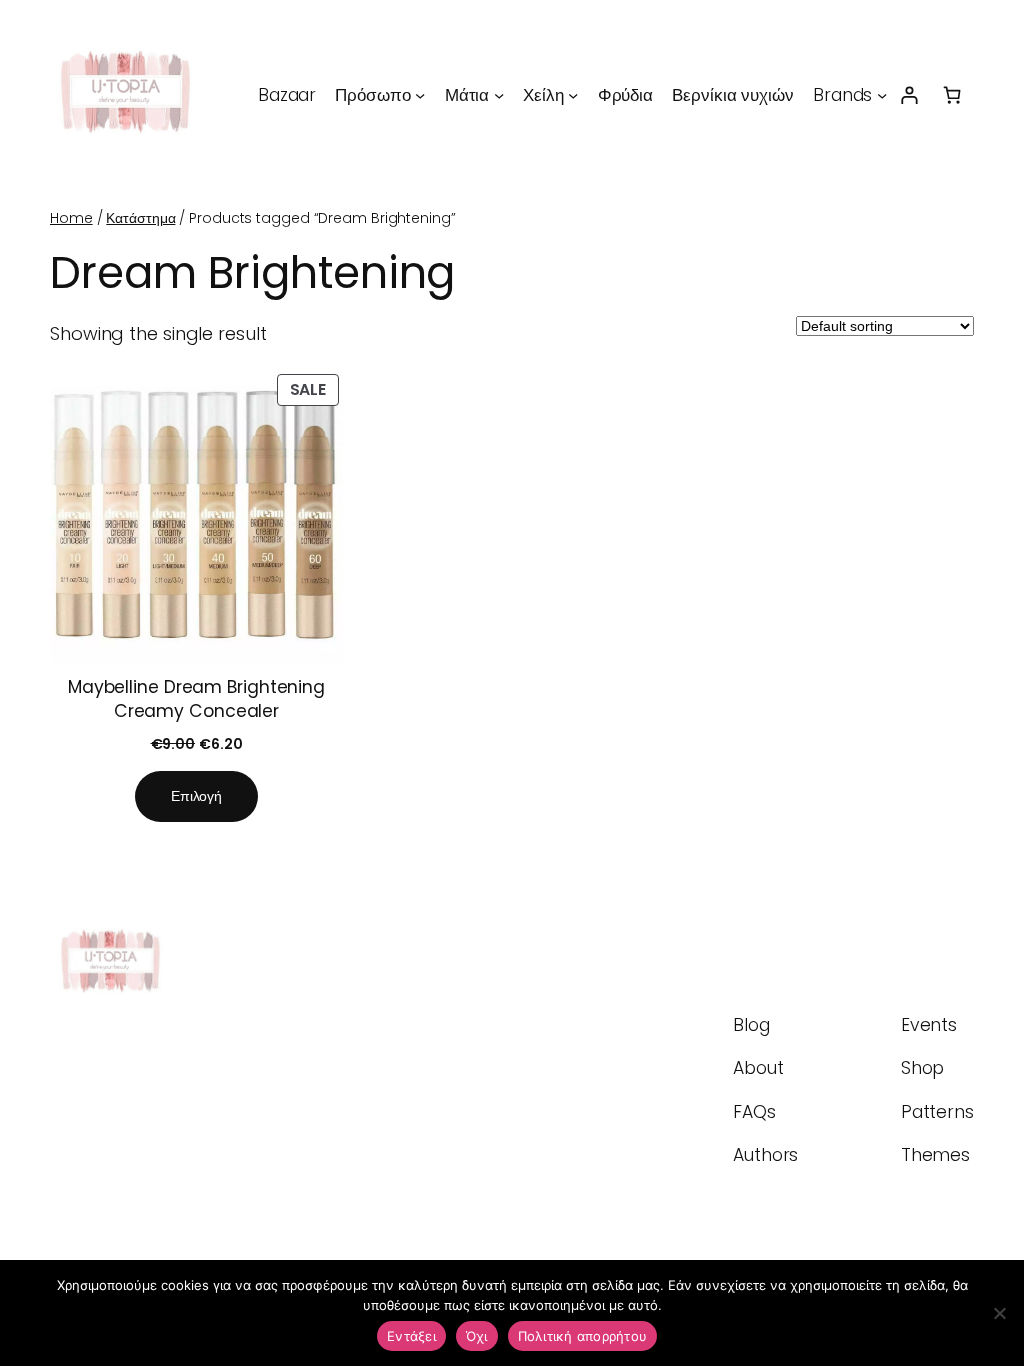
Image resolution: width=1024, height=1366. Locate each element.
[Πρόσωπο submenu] (420, 95)
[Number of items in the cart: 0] (952, 94)
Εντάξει (411, 1336)
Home (71, 218)
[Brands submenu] (882, 95)
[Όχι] (999, 1313)
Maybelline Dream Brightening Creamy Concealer (196, 699)
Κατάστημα (140, 218)
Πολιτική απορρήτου (583, 1336)
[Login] (908, 94)
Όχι (477, 1336)
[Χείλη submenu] (573, 95)
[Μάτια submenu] (499, 95)
